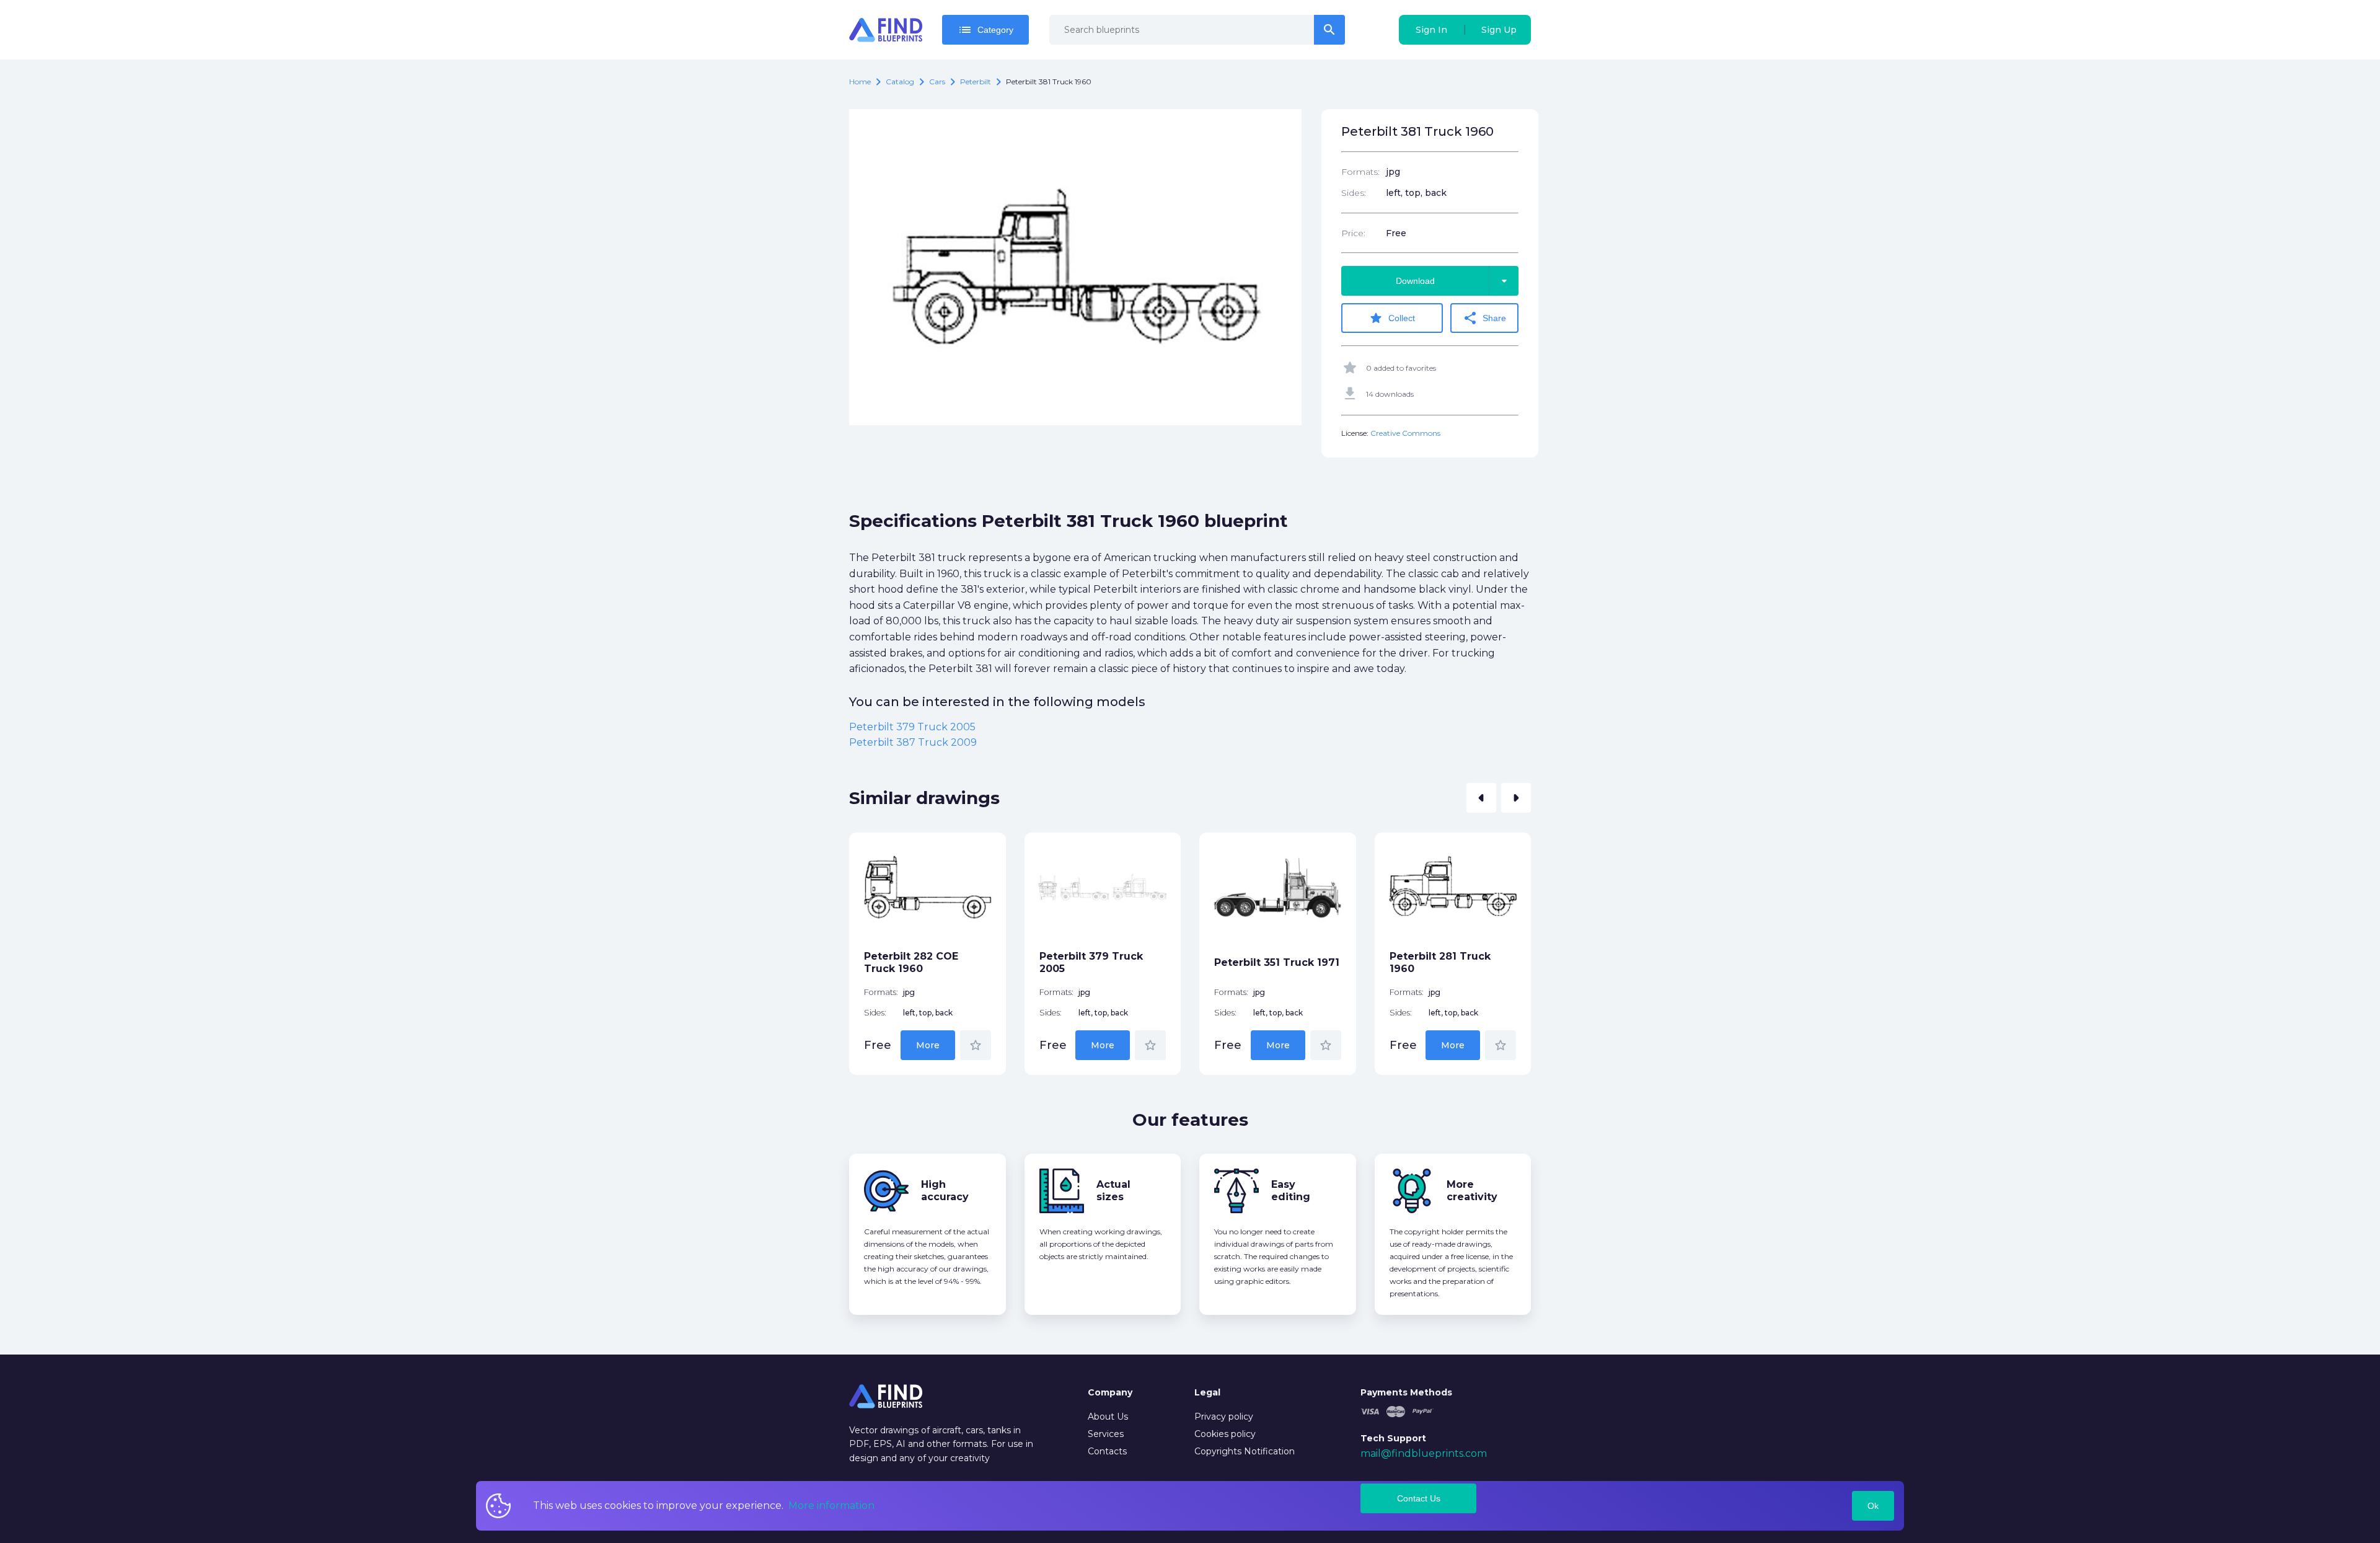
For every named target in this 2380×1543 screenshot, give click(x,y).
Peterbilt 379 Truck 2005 (912, 727)
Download (1454, 281)
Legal (1207, 1392)
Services (1106, 1434)
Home (860, 82)
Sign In (1431, 30)
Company (1110, 1392)
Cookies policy (1225, 1434)
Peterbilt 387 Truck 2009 (913, 742)
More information (831, 1505)
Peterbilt (976, 82)
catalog (900, 82)
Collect (1392, 318)
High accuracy (945, 1191)
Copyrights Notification (1245, 1451)
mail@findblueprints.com (1424, 1453)
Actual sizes (1113, 1191)
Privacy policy (1224, 1417)
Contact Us (1419, 1498)
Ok (1873, 1506)
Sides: (1354, 193)
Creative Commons (1405, 433)
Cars (937, 82)
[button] (1481, 798)
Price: (1353, 233)
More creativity (1472, 1191)
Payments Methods (1406, 1392)
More (928, 1045)
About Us (1108, 1417)
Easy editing (1291, 1191)
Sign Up (1499, 30)
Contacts (1107, 1451)
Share (1484, 318)
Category (985, 30)
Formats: (1360, 172)
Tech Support (1393, 1438)
